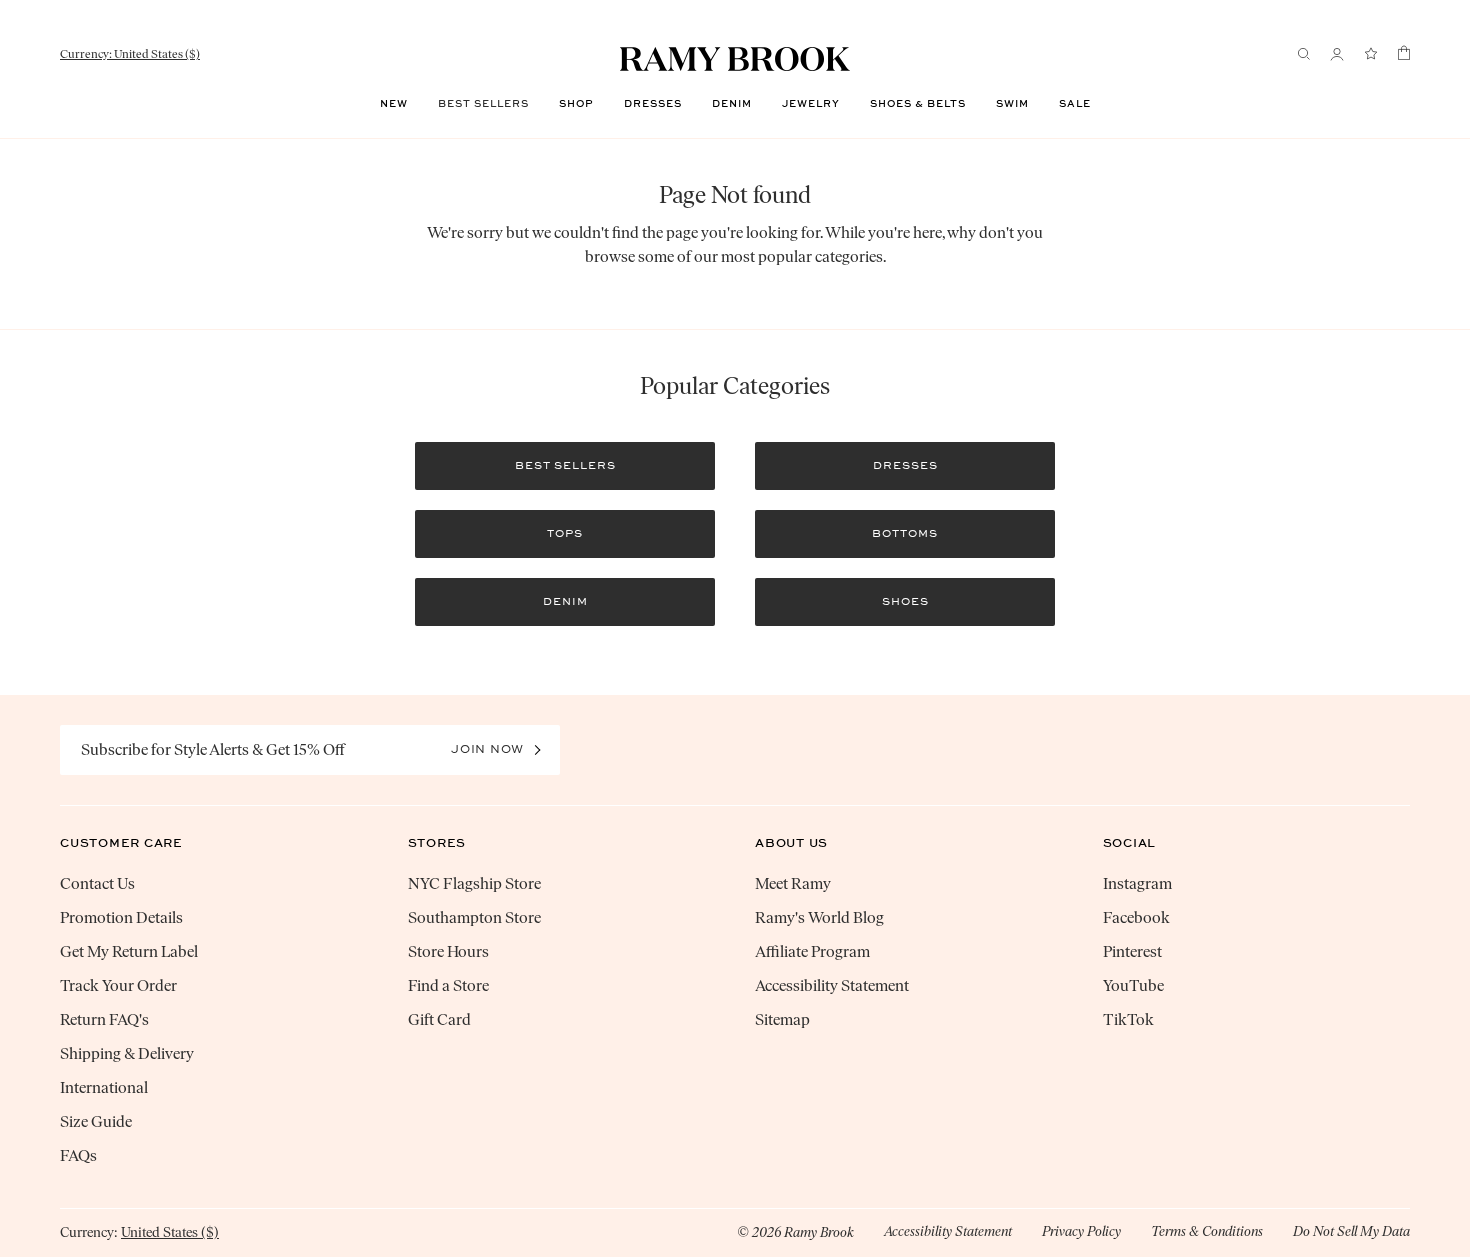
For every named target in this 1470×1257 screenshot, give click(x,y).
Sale (1075, 104)
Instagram (1137, 883)
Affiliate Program (812, 951)
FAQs (78, 1155)
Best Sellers (483, 104)
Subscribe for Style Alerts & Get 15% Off (213, 749)
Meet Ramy (793, 883)
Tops (565, 533)
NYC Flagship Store (474, 883)
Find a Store (448, 985)
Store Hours (448, 951)
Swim (1012, 104)
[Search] (1304, 54)
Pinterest (1132, 951)
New (394, 104)
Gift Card (439, 1019)
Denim (732, 104)
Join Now (487, 749)
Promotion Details (121, 917)
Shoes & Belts (918, 104)
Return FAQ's (104, 1019)
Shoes (905, 601)
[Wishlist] (1371, 54)
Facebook (1136, 917)
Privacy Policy (1081, 1231)
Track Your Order (118, 985)
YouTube (1133, 985)
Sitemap (782, 1019)
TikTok (1128, 1019)
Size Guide (96, 1121)
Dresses (653, 104)
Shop (576, 104)
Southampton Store (474, 917)
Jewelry (811, 104)
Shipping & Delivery (127, 1053)
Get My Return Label (129, 951)
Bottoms (905, 533)
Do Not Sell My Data (1351, 1231)
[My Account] (1337, 54)
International (104, 1087)
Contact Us (97, 883)
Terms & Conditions (1207, 1231)
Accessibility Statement (832, 985)
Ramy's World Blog (819, 917)
